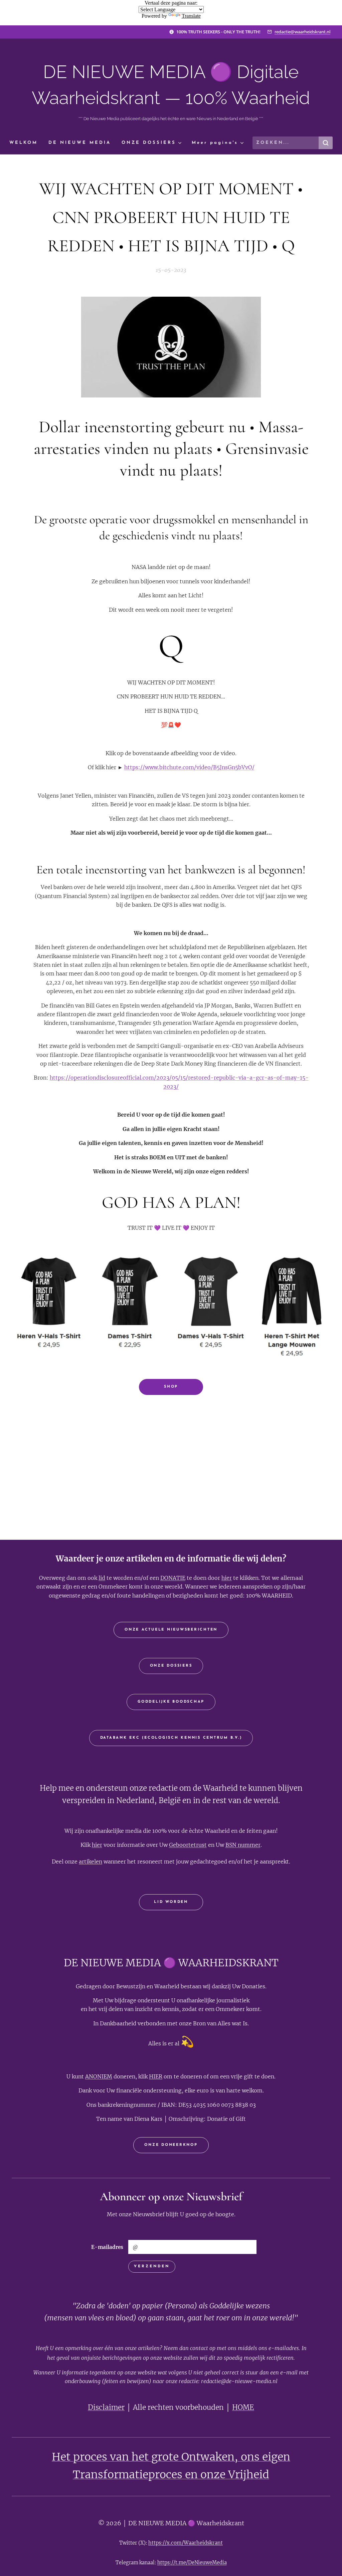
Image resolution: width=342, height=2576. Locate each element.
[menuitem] (26, 143)
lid (102, 1578)
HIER (156, 2076)
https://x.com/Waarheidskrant (186, 2543)
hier (227, 1578)
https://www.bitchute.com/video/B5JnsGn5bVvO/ (189, 767)
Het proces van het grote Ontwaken (143, 2457)
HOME (243, 2407)
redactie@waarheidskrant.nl (302, 32)
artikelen (91, 1862)
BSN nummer (243, 1845)
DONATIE (173, 1578)
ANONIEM (99, 2076)
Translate (191, 16)
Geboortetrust (188, 1845)
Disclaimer (106, 2407)
